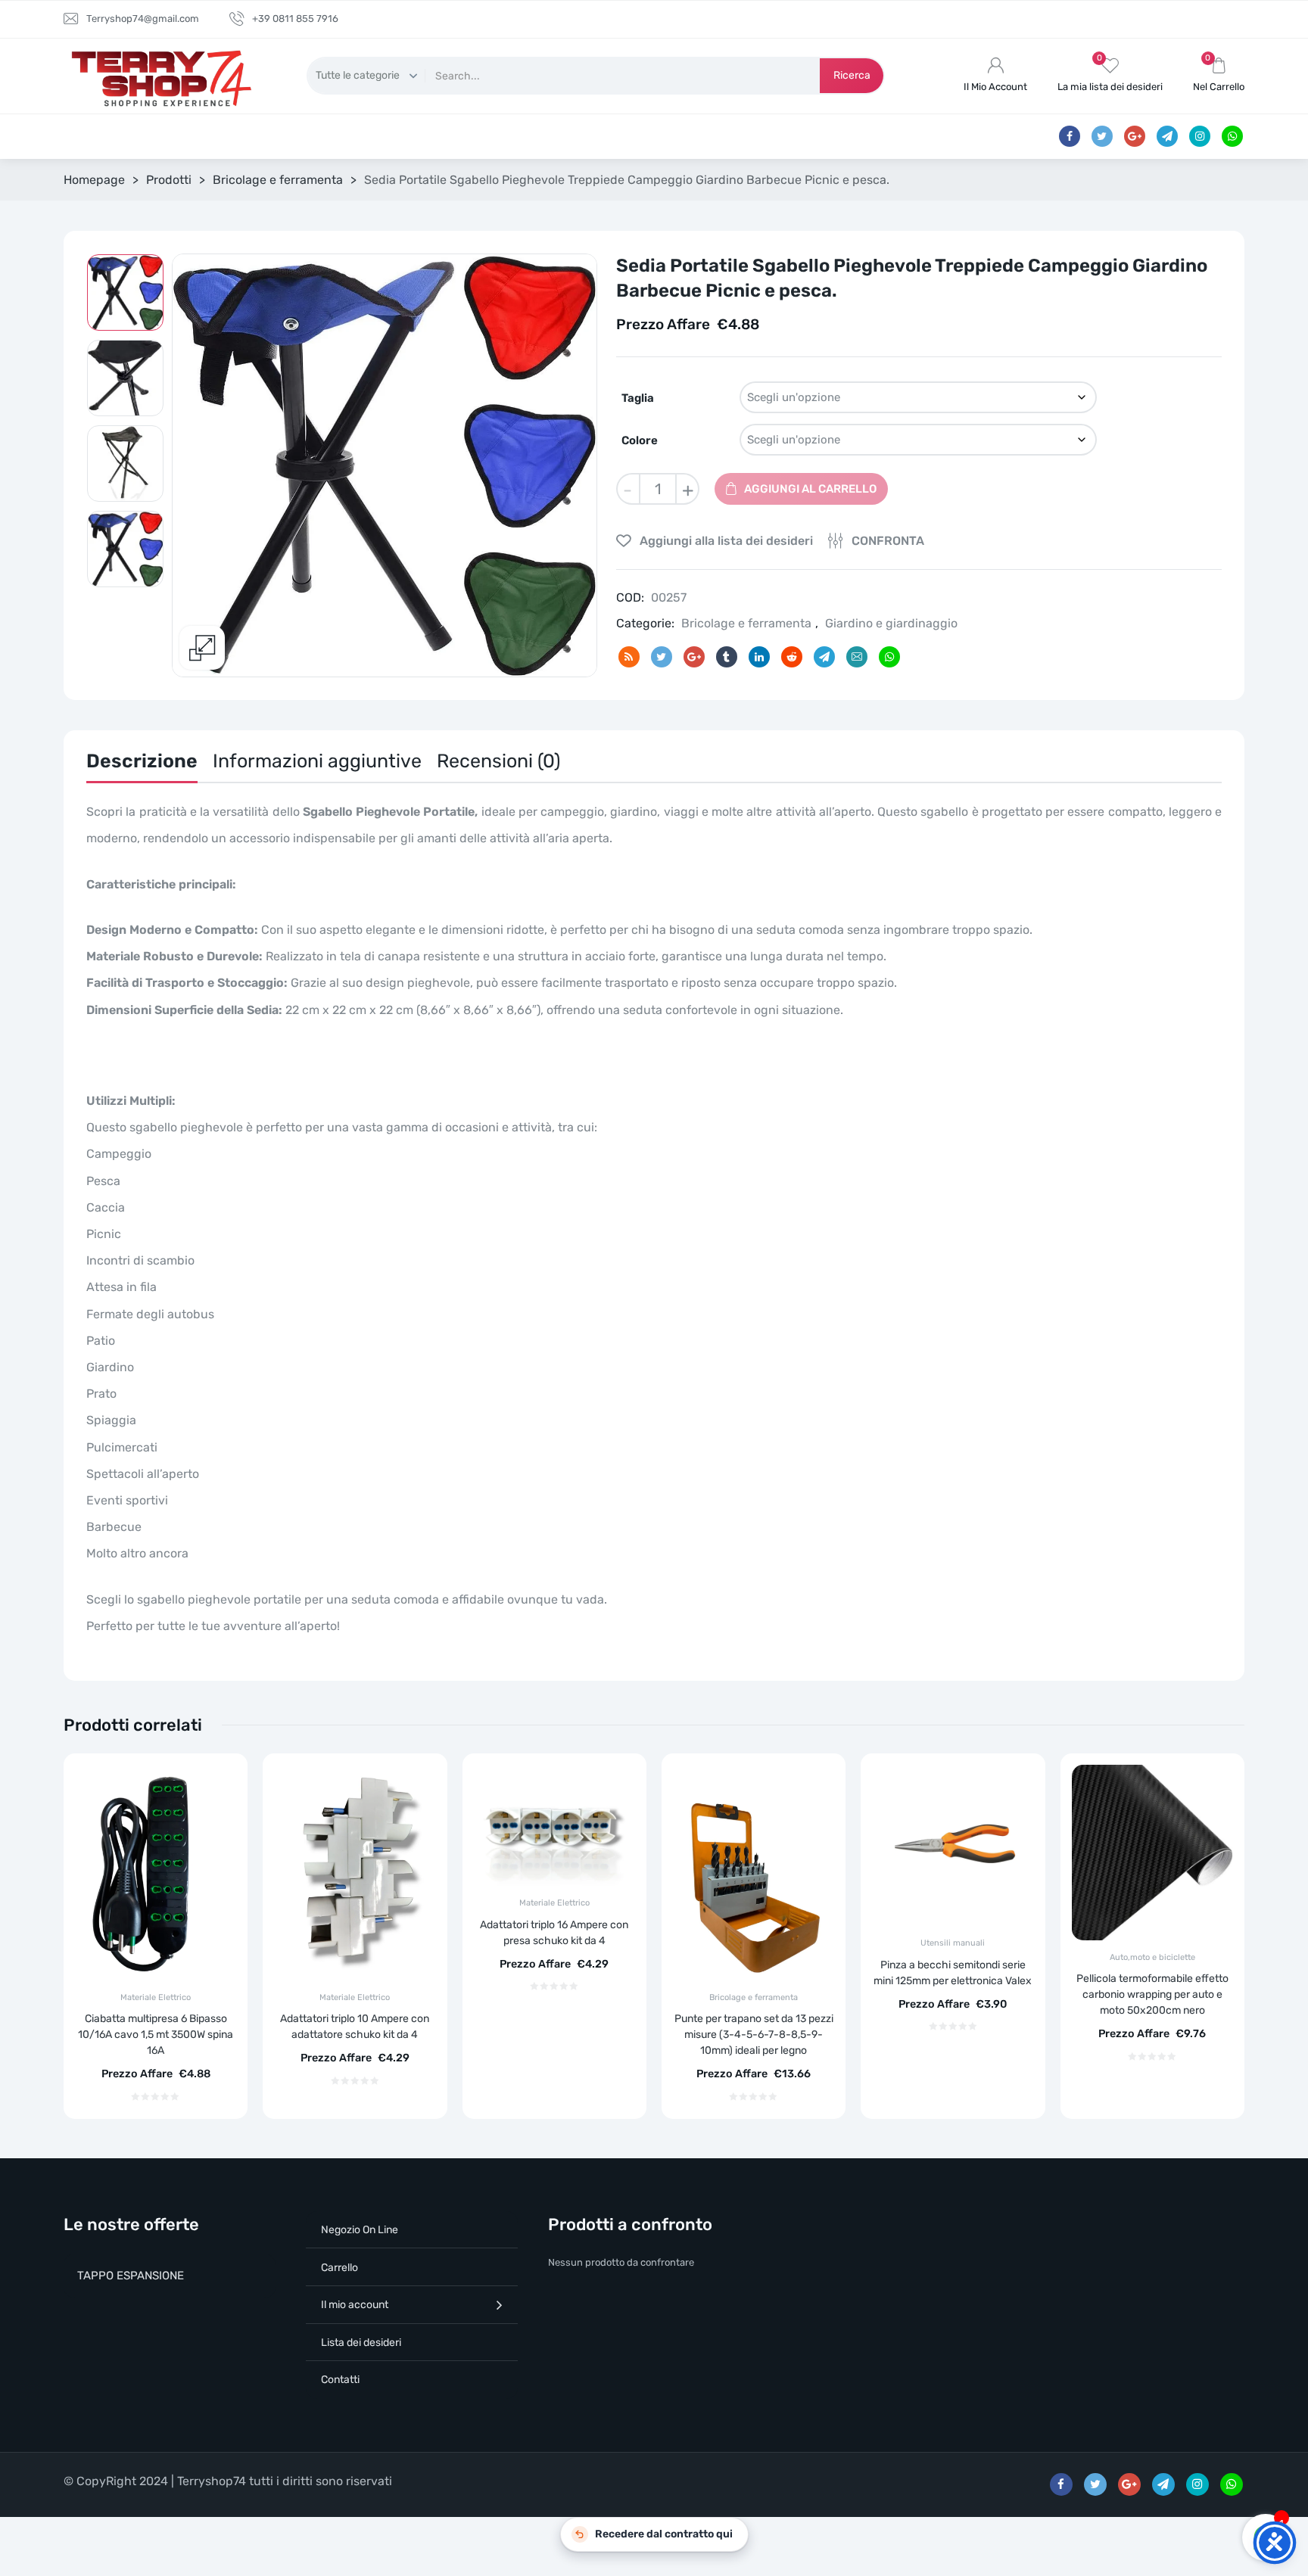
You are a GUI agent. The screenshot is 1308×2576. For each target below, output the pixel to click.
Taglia (638, 398)
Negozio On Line (360, 2230)
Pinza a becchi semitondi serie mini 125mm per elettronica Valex (953, 1973)
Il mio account (355, 2305)
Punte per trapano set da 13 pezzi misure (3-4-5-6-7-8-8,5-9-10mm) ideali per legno (754, 2035)
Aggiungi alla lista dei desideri (725, 541)
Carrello (339, 2268)
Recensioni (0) (498, 761)
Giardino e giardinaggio (891, 623)
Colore (640, 440)
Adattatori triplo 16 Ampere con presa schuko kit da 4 (554, 1933)
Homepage (94, 180)
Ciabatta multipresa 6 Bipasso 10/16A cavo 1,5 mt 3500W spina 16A (156, 2035)
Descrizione (142, 761)
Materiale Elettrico (156, 1997)
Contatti (340, 2380)
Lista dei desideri (361, 2343)
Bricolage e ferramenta (278, 180)
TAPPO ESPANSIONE (131, 2276)
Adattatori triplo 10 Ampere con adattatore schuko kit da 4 (355, 2027)
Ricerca (852, 75)
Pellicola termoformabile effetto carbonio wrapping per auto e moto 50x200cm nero (1152, 1994)
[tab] (142, 765)
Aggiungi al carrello (810, 489)
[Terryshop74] (158, 76)
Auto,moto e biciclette (1152, 1957)
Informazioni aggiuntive (317, 761)
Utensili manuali (953, 1943)
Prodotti (169, 180)
